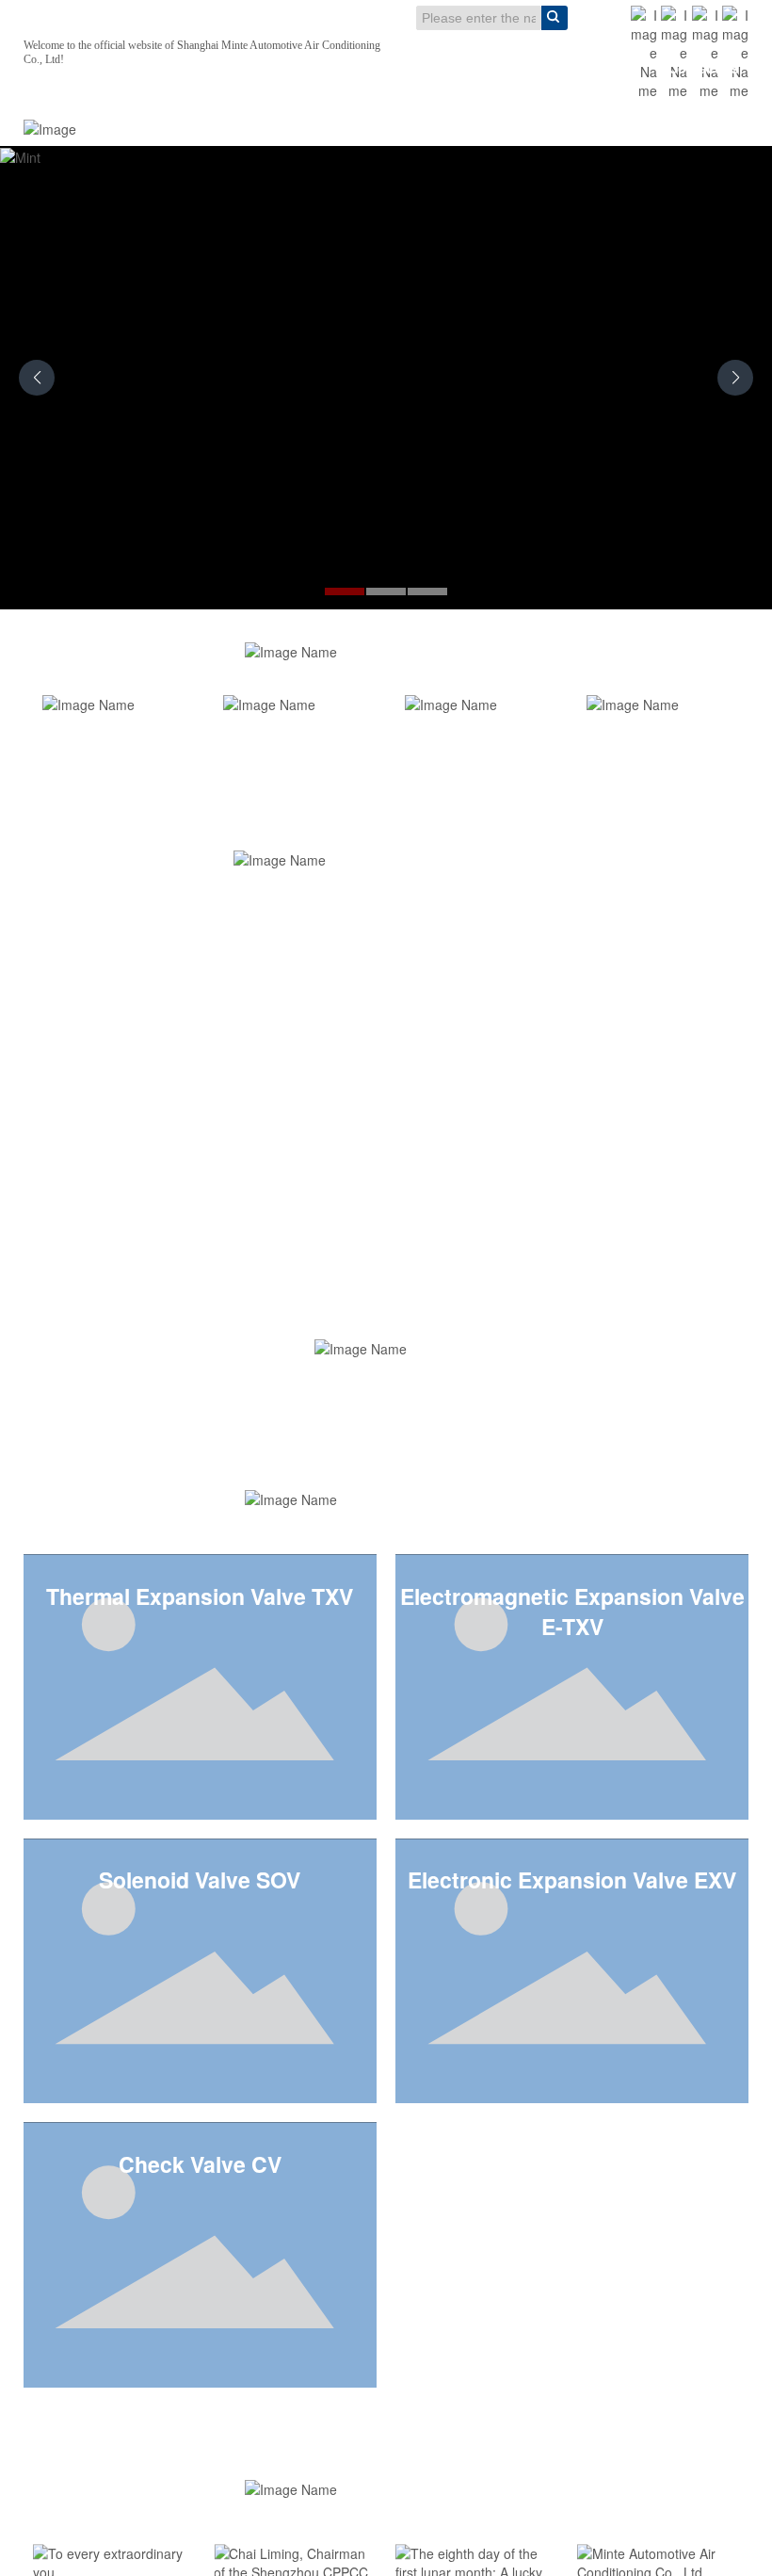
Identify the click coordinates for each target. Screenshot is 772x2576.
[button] (345, 591)
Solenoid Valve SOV (200, 1880)
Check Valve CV (200, 2164)
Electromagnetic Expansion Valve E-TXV (572, 1612)
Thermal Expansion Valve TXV (200, 1596)
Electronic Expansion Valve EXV (572, 1880)
